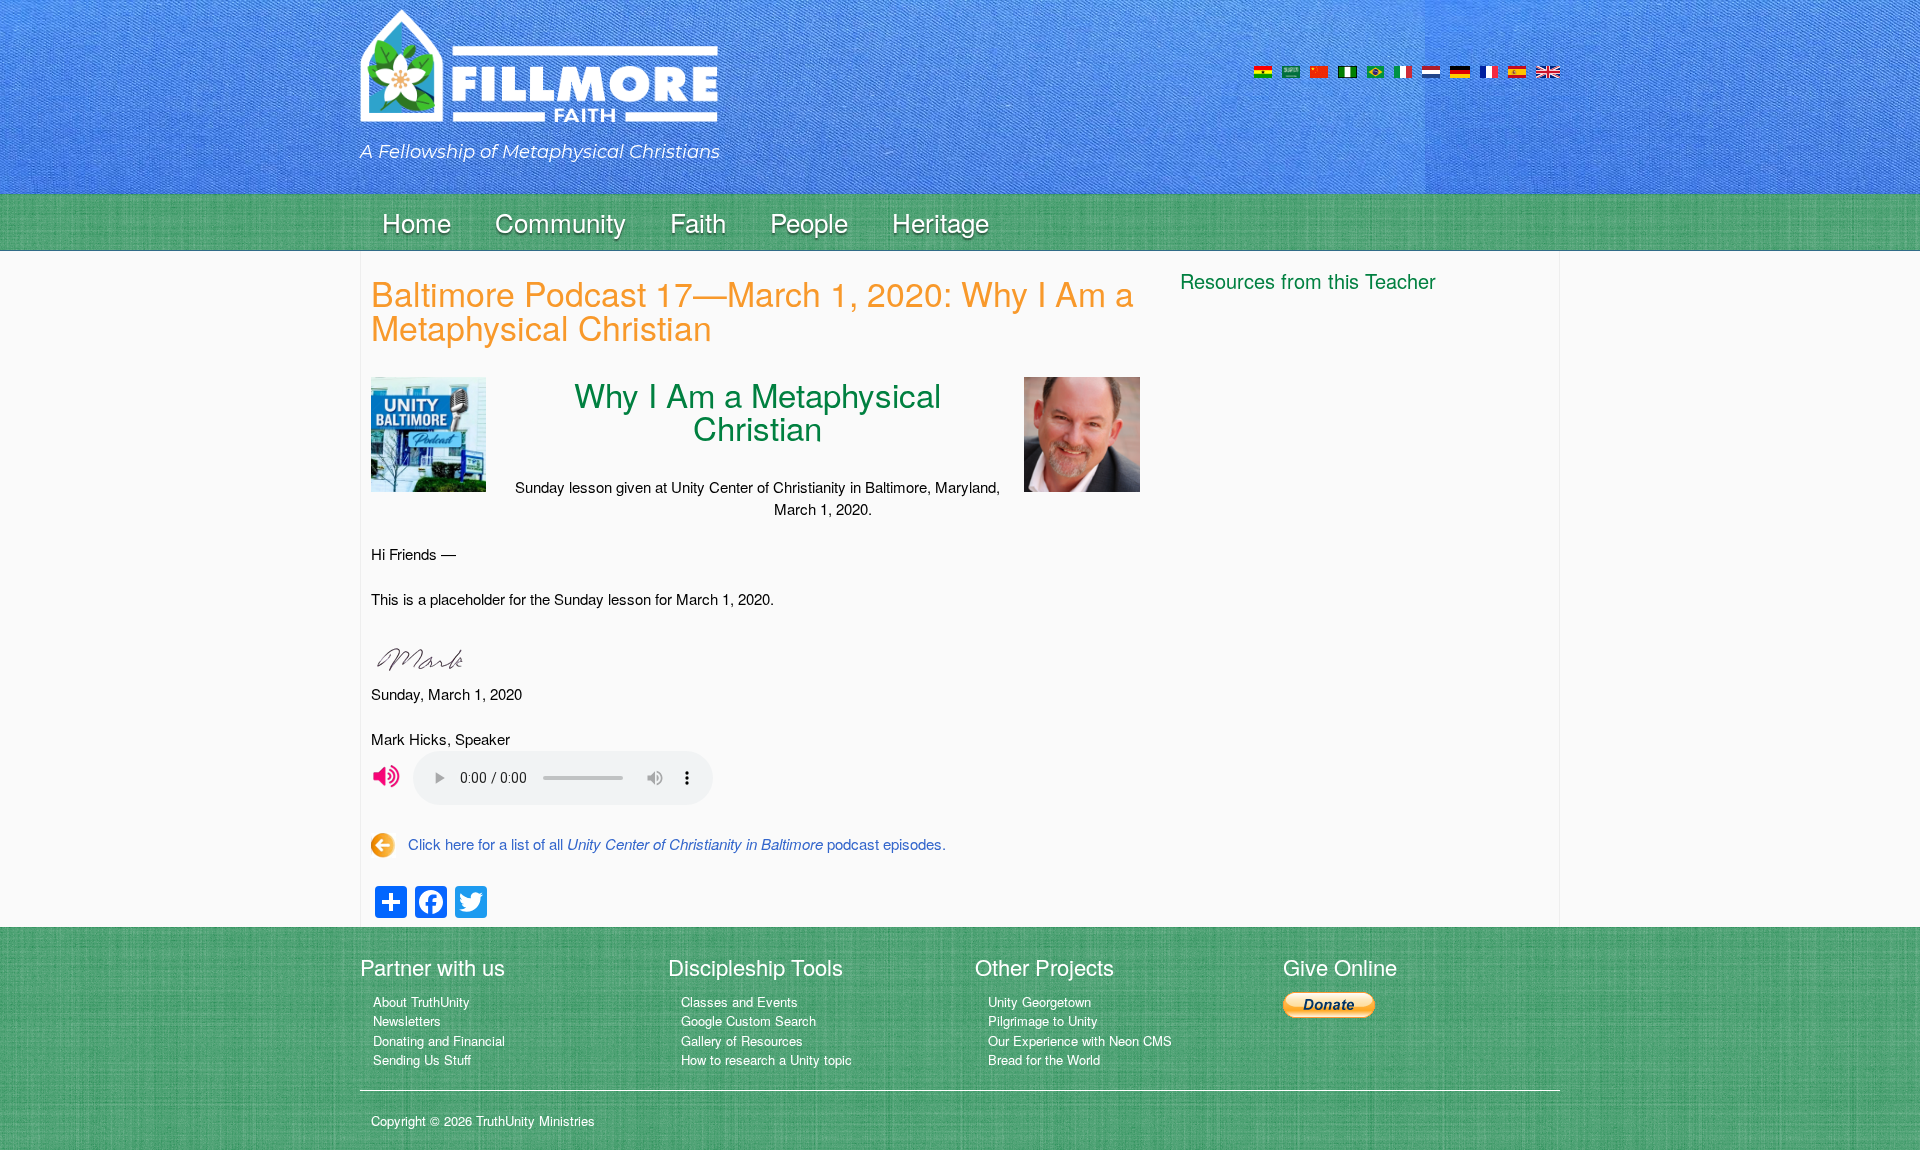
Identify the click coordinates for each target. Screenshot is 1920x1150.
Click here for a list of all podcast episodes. (677, 843)
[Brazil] (1375, 70)
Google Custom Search (748, 1020)
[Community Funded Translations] (1548, 70)
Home (416, 221)
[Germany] (1460, 70)
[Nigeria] (1347, 70)
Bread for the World (1044, 1059)
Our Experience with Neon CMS (1080, 1040)
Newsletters (407, 1020)
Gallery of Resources (742, 1040)
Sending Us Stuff (422, 1059)
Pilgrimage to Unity (1043, 1020)
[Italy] (1403, 70)
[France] (1489, 70)
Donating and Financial (439, 1040)
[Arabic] (1291, 70)
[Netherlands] (1431, 70)
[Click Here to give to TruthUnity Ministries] (1329, 1003)
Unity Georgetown (1039, 1001)
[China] (1319, 70)
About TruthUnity (421, 1001)
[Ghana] (1263, 70)
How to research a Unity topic (766, 1059)
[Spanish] (1517, 70)
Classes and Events (739, 1001)
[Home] (539, 83)
